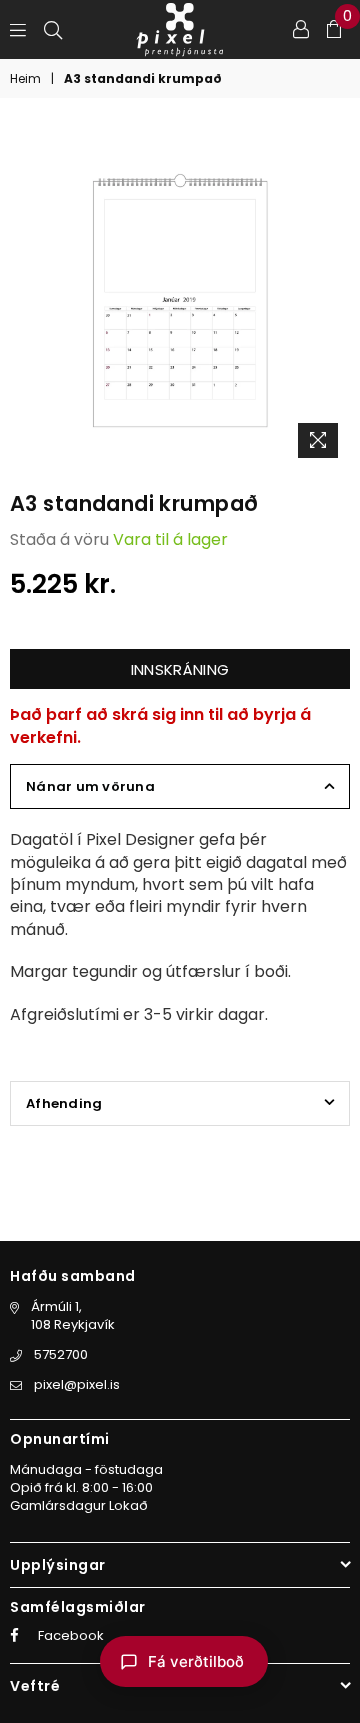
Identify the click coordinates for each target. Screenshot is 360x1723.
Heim (25, 79)
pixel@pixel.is (77, 1384)
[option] (180, 298)
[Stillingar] (301, 29)
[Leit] (53, 29)
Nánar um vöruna (90, 786)
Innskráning (180, 669)
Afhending (64, 1103)
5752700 (61, 1354)
